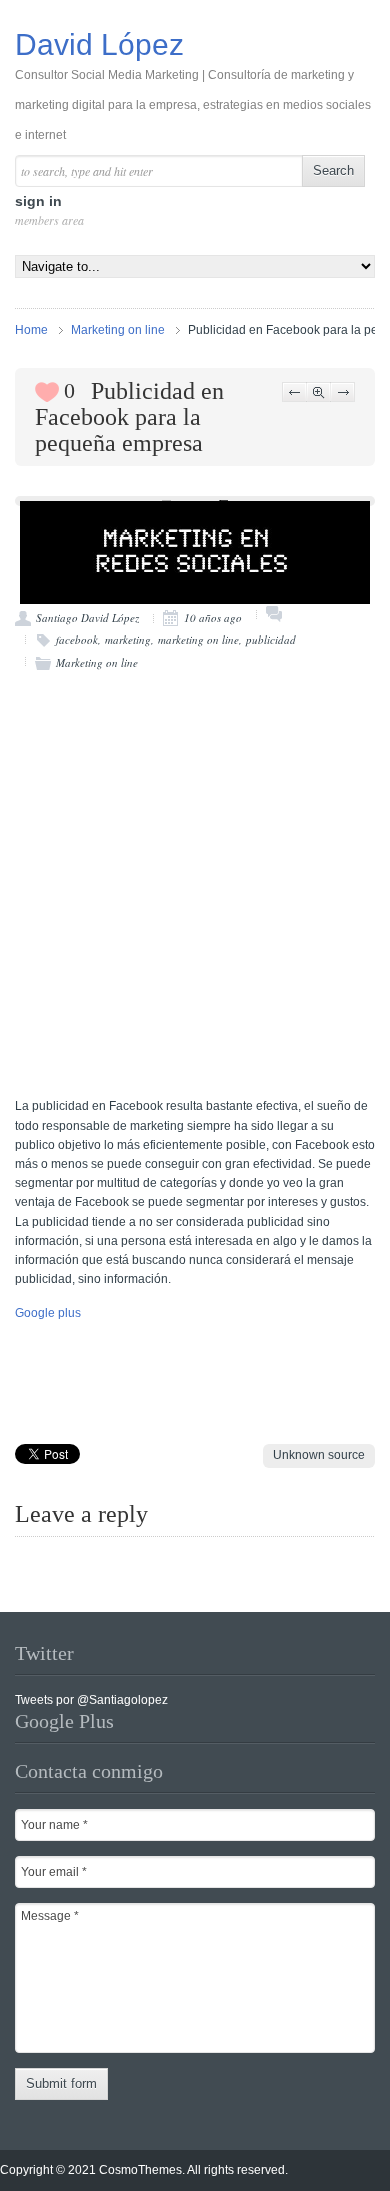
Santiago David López (87, 617)
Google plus (48, 1313)
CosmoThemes (140, 2170)
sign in (47, 210)
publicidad (271, 639)
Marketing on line (118, 330)
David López (193, 86)
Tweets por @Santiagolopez (91, 1700)
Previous (294, 392)
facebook (77, 639)
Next (342, 392)
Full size (318, 392)
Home (31, 330)
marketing (128, 639)
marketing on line (198, 639)
